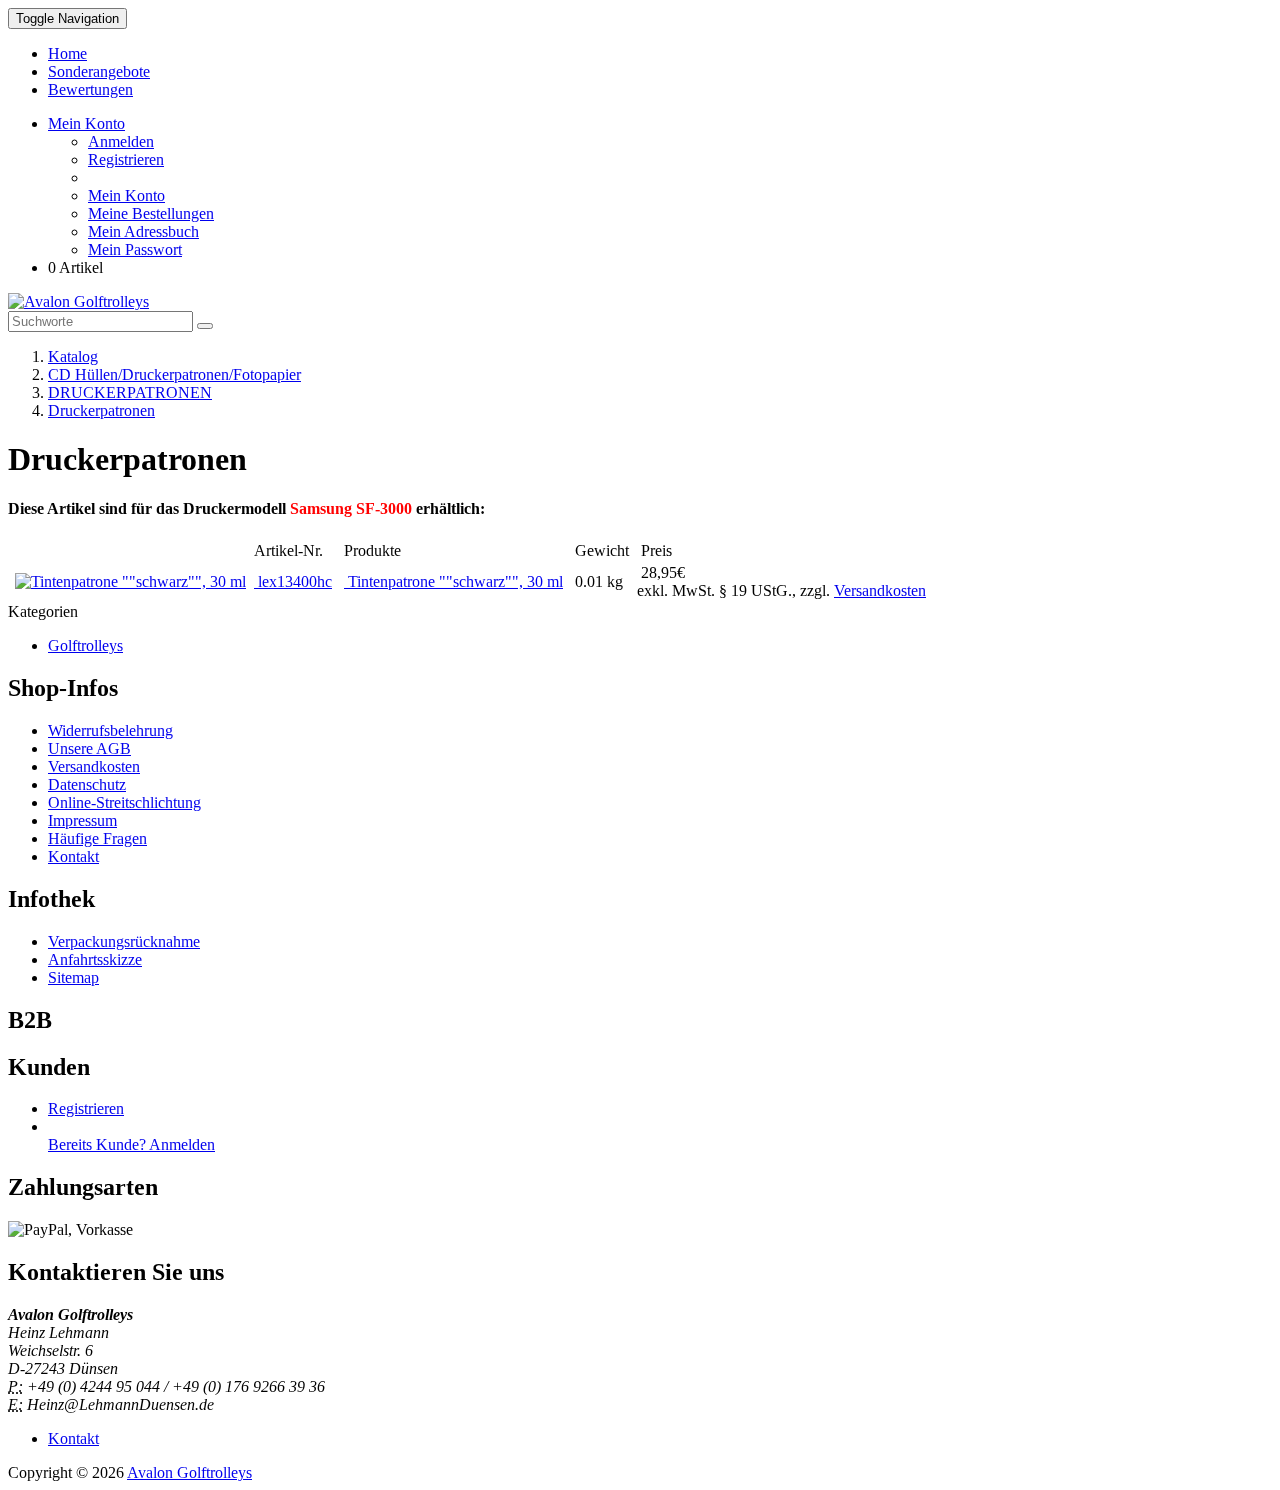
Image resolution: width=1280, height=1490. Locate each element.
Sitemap (73, 977)
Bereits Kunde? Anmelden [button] (131, 1144)
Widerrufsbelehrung (110, 730)
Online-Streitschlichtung (124, 802)
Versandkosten (880, 590)
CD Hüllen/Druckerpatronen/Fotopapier (174, 374)
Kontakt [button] (73, 1438)
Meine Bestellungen (151, 213)
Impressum (82, 820)
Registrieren (126, 159)
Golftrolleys (85, 645)
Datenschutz (87, 784)
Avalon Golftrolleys (189, 1472)
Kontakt (73, 856)
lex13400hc (293, 581)
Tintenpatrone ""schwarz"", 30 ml (453, 581)
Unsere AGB (89, 748)
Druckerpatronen (101, 410)
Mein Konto (126, 195)
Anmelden (121, 141)
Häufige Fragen (97, 838)
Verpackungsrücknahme (124, 941)
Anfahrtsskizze (95, 959)
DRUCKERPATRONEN (130, 392)
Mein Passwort (135, 249)
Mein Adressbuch (143, 231)
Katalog (73, 356)
